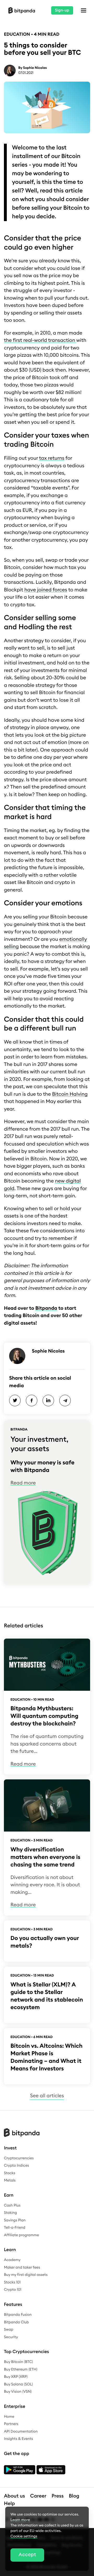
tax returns (52, 458)
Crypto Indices (16, 2166)
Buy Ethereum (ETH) (21, 2369)
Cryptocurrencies (19, 2158)
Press (58, 2496)
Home (9, 2417)
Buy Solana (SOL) (18, 2384)
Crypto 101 (13, 2290)
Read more (23, 1483)
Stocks (10, 2173)
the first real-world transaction (40, 340)
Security (11, 2337)
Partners (11, 2424)
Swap (9, 2330)
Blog (74, 2496)
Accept (27, 2555)
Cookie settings (24, 2536)
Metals (10, 2180)
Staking (10, 2213)
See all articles (47, 2096)
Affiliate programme (21, 2235)
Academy (12, 2260)
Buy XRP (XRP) (16, 2377)
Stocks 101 (12, 2282)
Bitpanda (46, 1308)
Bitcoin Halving (70, 1094)
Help (9, 2504)
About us (14, 2496)
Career (38, 2496)
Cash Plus (12, 2205)
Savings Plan (15, 2220)
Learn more (20, 2520)
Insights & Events (18, 2439)
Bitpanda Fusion (18, 2315)
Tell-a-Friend (15, 2228)
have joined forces (46, 590)
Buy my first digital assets (26, 2275)
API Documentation (21, 2432)
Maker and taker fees (22, 2268)
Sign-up (62, 10)
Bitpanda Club (16, 2322)
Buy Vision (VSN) (18, 2392)
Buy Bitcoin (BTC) (18, 2362)
